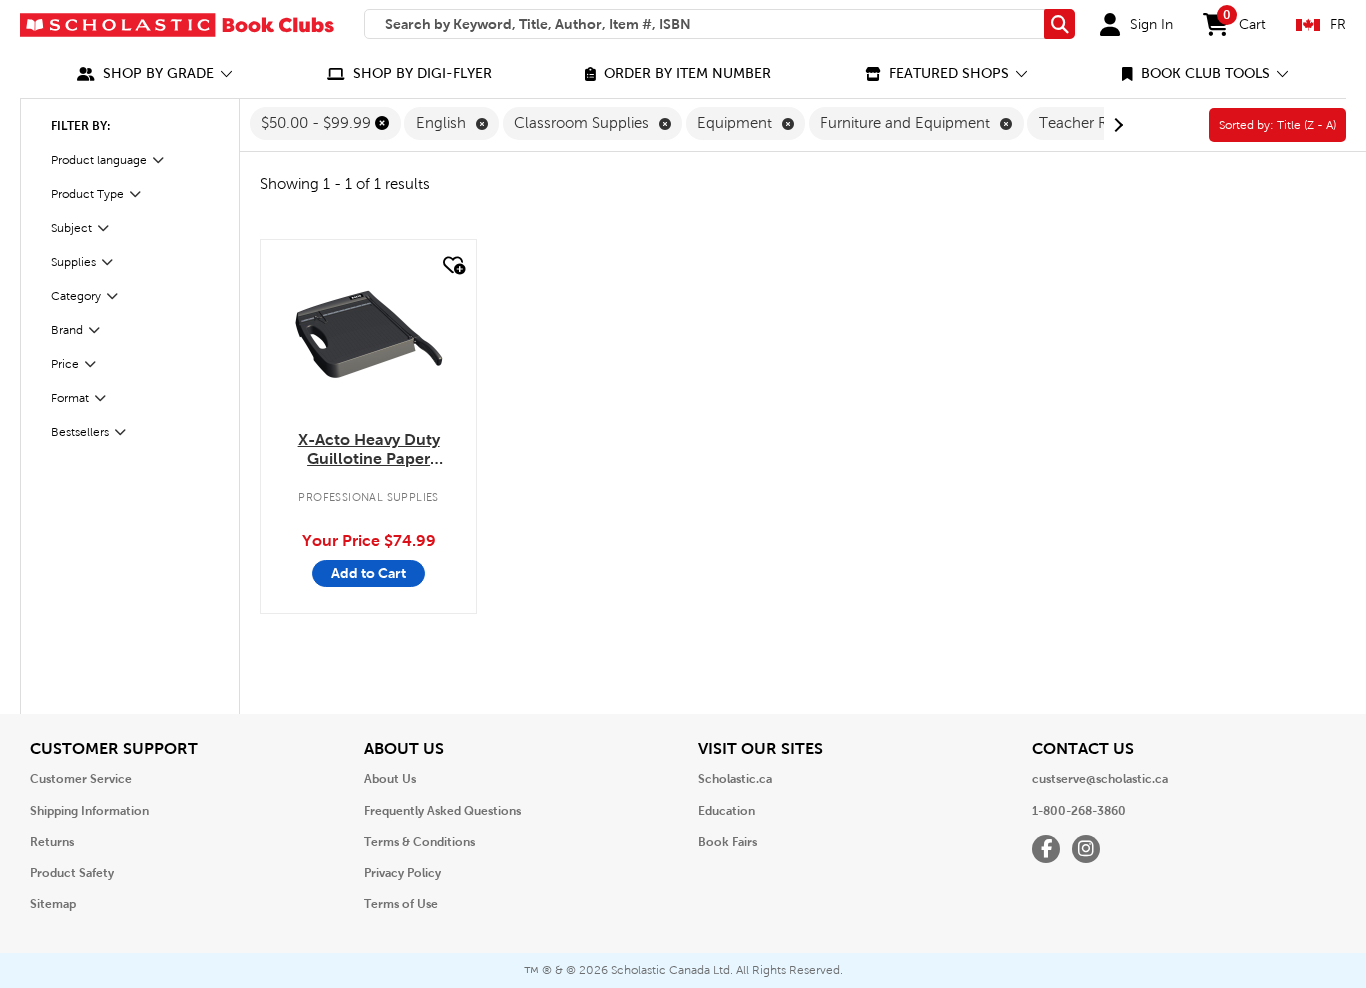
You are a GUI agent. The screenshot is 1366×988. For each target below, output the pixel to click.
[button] (155, 73)
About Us (390, 779)
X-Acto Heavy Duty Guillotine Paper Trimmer (369, 450)
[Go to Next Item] (1116, 125)
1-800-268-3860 (1079, 811)
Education (726, 811)
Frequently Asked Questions (442, 811)
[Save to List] (452, 265)
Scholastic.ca (735, 779)
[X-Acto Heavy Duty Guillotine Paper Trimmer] (369, 335)
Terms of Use (401, 904)
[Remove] (382, 123)
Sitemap (53, 904)
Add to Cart (368, 573)
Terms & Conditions (419, 842)
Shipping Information (89, 811)
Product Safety (72, 873)
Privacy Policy (402, 873)
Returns (52, 842)
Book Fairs (727, 842)
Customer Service (81, 779)
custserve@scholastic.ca (1100, 779)
